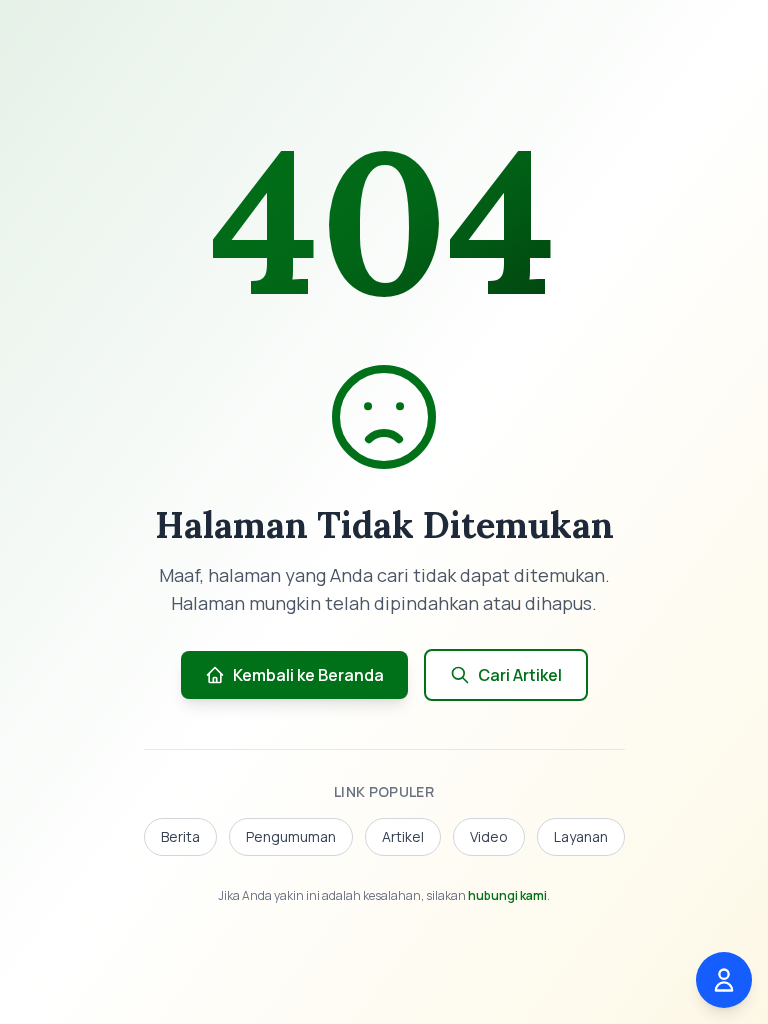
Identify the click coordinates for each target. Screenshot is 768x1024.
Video (489, 836)
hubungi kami (507, 895)
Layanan (581, 836)
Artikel (403, 836)
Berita (180, 836)
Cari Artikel (520, 675)
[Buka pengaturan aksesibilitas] (724, 980)
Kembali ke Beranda (308, 675)
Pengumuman (291, 836)
